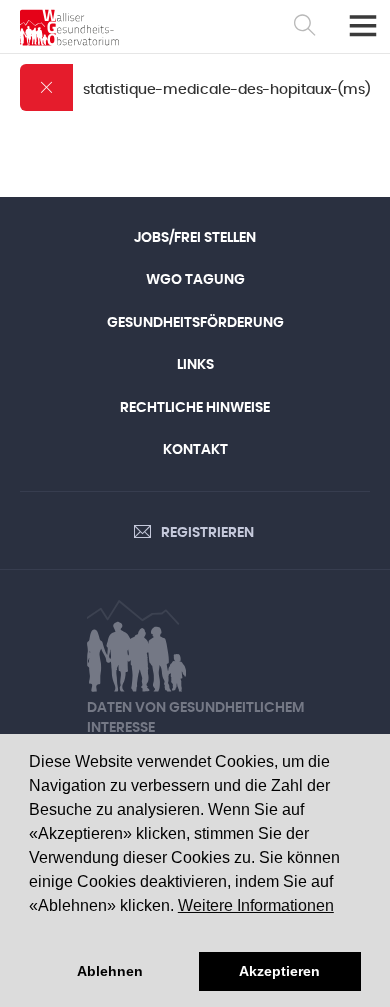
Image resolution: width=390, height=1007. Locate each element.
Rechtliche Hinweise (195, 408)
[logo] (69, 27)
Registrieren (207, 533)
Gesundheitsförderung (195, 323)
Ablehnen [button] (110, 971)
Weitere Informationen (256, 905)
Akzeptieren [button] (279, 971)
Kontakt (195, 450)
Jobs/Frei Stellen (195, 238)
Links (195, 365)
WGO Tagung (195, 280)
